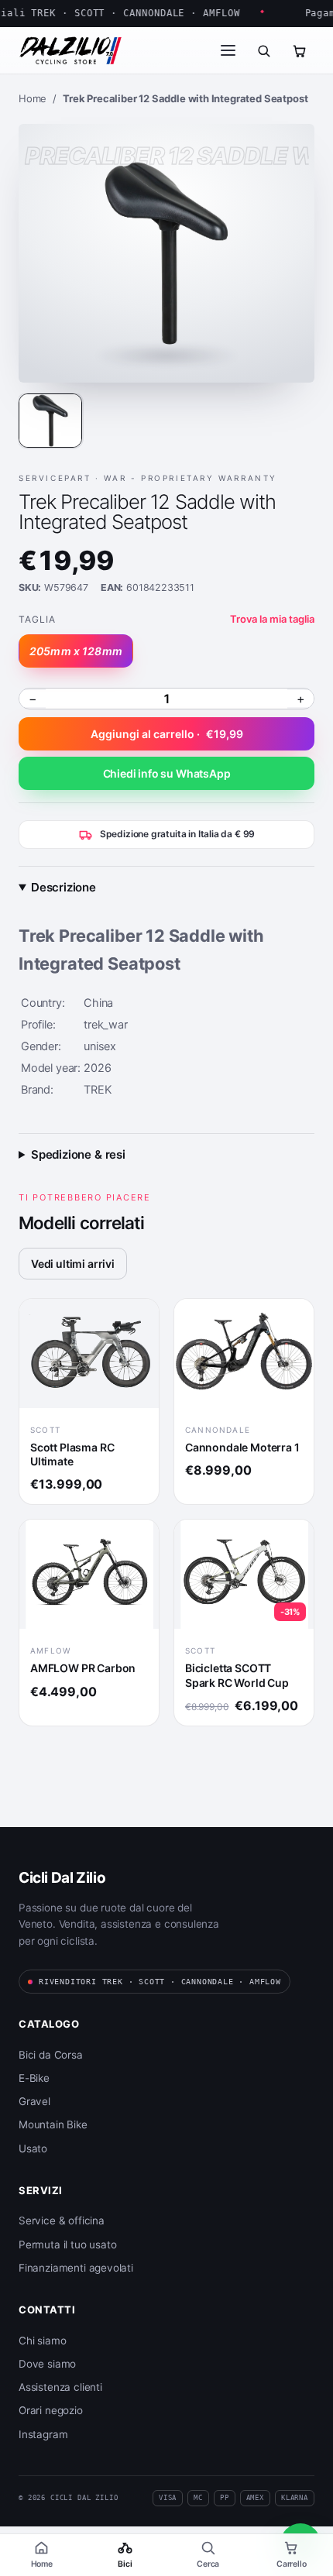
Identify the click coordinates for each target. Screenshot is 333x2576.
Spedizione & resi (78, 1154)
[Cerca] (263, 50)
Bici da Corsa (51, 2055)
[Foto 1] (50, 421)
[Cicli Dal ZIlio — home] (70, 50)
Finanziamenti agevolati (76, 2268)
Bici (125, 2564)
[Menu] (228, 50)
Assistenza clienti (60, 2387)
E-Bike (34, 2078)
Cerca (208, 2564)
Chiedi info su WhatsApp (167, 773)
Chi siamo (42, 2341)
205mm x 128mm (76, 651)
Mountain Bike (53, 2124)
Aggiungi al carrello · (167, 734)
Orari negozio (51, 2410)
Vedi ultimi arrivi (73, 1264)
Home (42, 2564)
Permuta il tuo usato (67, 2245)
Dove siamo (47, 2364)
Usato (33, 2148)
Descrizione (64, 887)
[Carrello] (299, 50)
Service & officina (62, 2221)
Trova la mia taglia (272, 619)
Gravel (34, 2101)
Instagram (43, 2434)
